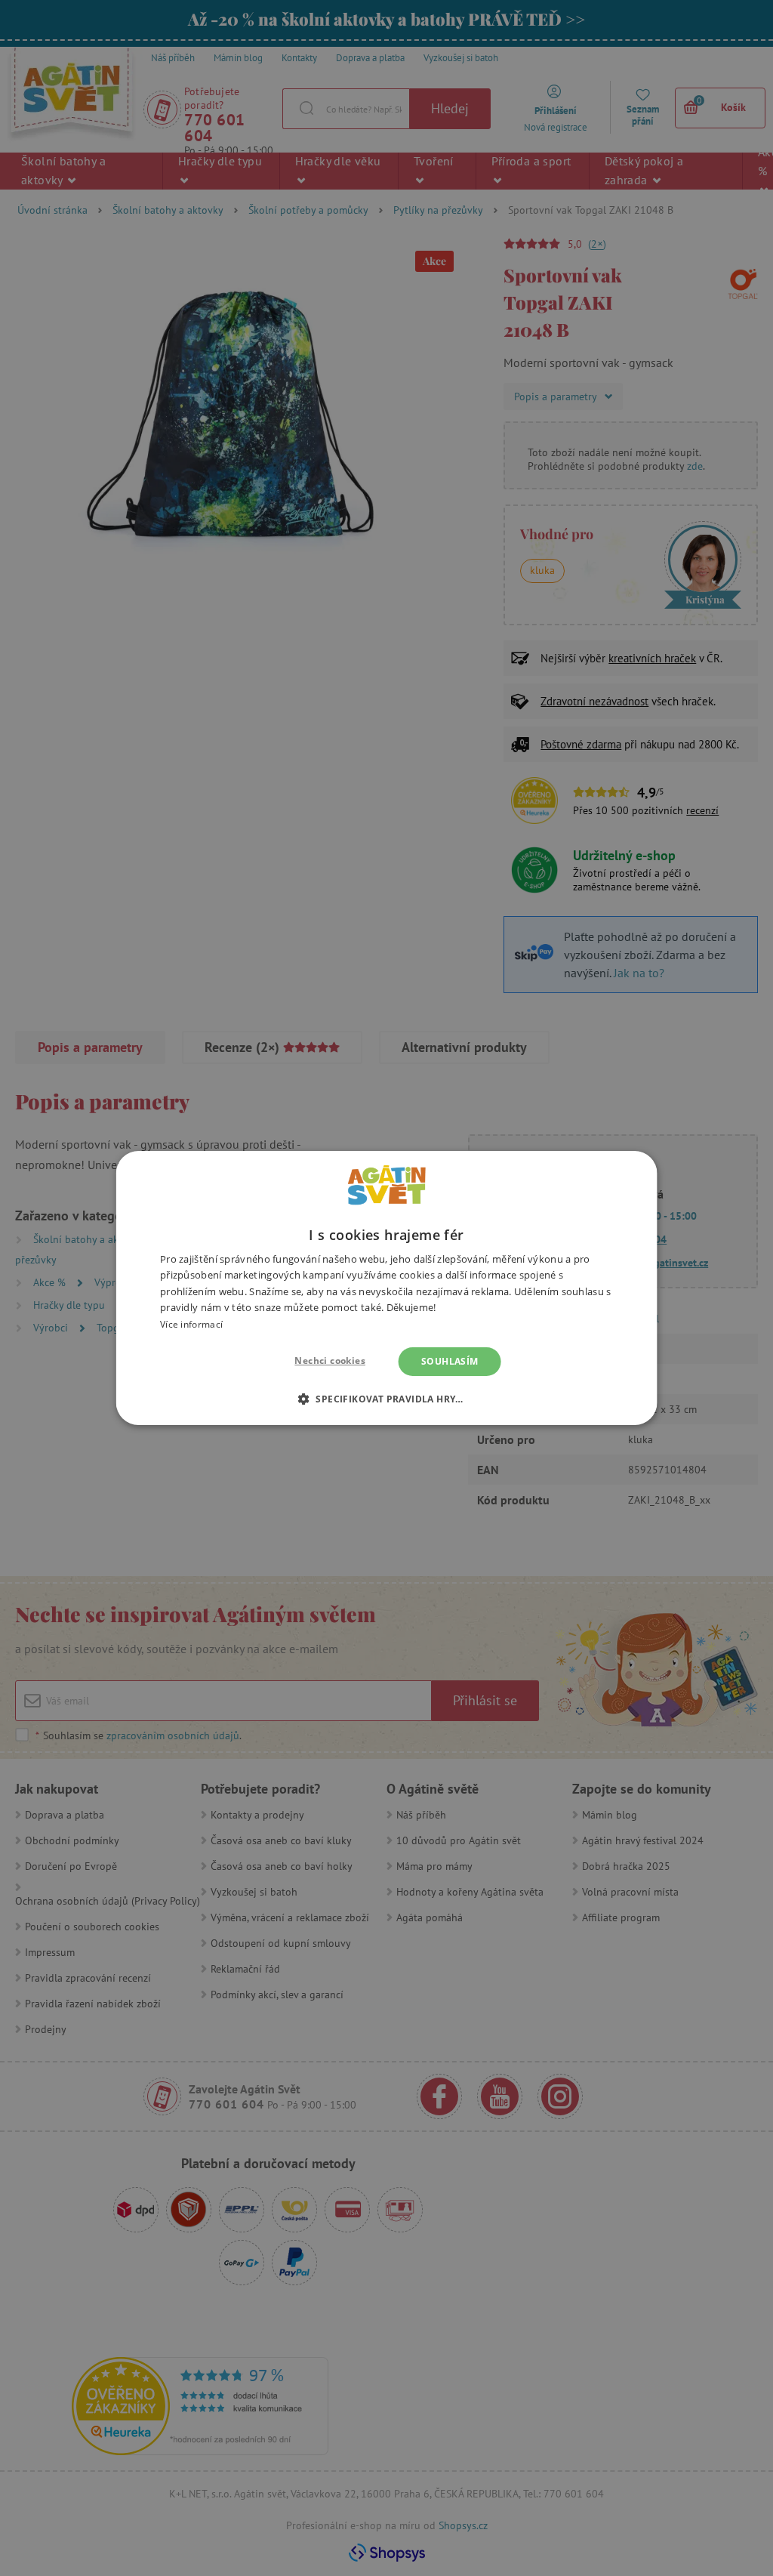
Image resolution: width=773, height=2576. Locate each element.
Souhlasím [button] (450, 1361)
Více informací (191, 1324)
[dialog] (386, 1288)
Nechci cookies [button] (330, 1360)
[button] (386, 1399)
